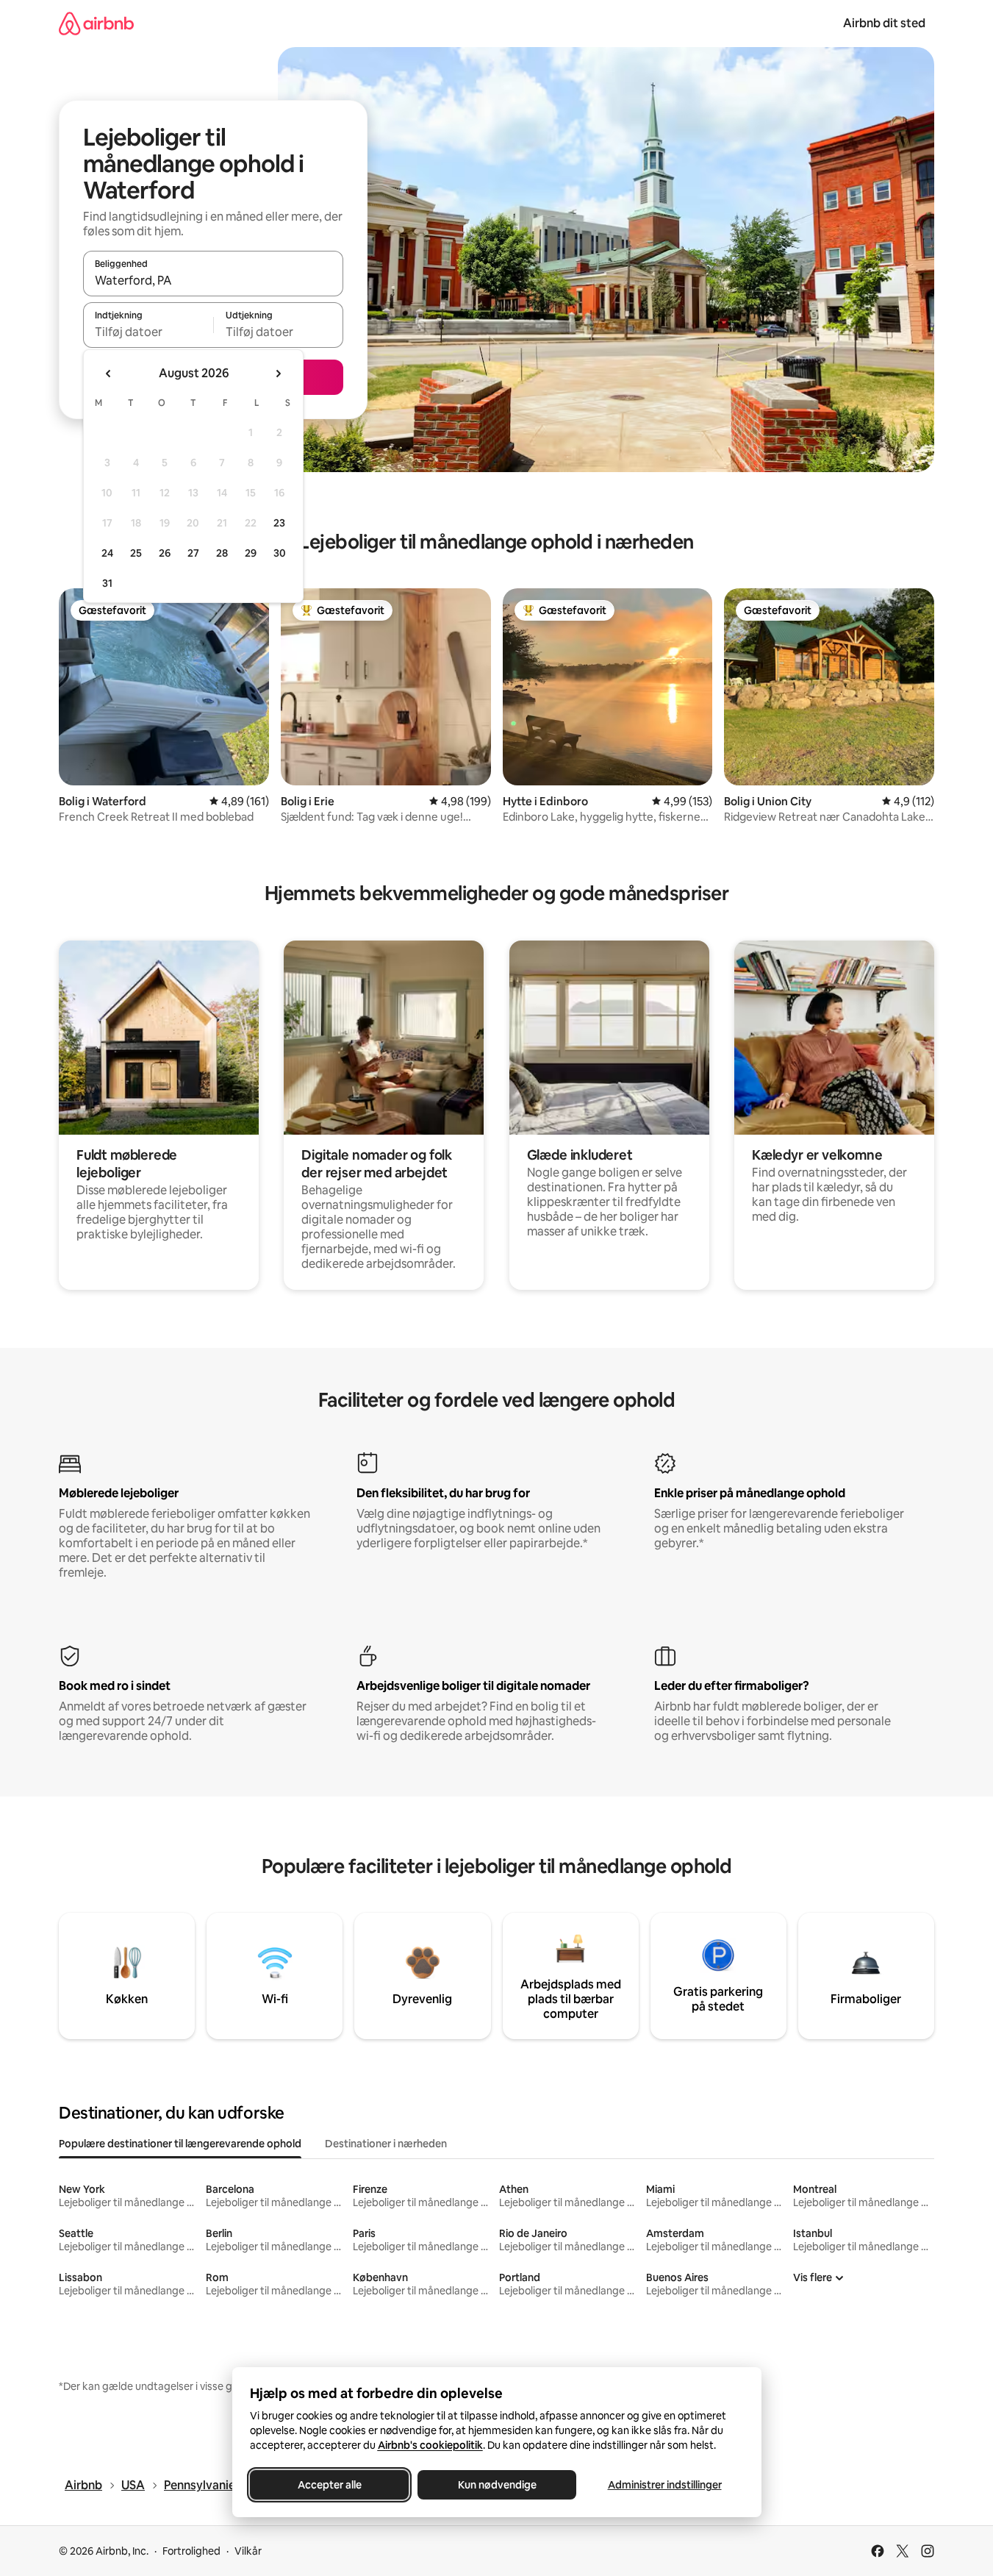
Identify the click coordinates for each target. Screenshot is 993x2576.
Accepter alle (329, 2485)
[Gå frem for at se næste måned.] (278, 374)
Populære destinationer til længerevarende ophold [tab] (180, 2144)
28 (222, 553)
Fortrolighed (191, 2551)
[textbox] (148, 332)
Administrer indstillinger (664, 2485)
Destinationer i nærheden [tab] (386, 2144)
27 (193, 553)
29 (251, 553)
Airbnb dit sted (884, 23)
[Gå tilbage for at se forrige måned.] (109, 374)
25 (136, 553)
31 (107, 583)
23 (279, 523)
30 (280, 553)
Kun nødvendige (496, 2485)
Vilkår (248, 2551)
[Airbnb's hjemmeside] (96, 23)
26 (165, 553)
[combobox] (213, 280)
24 (107, 553)
